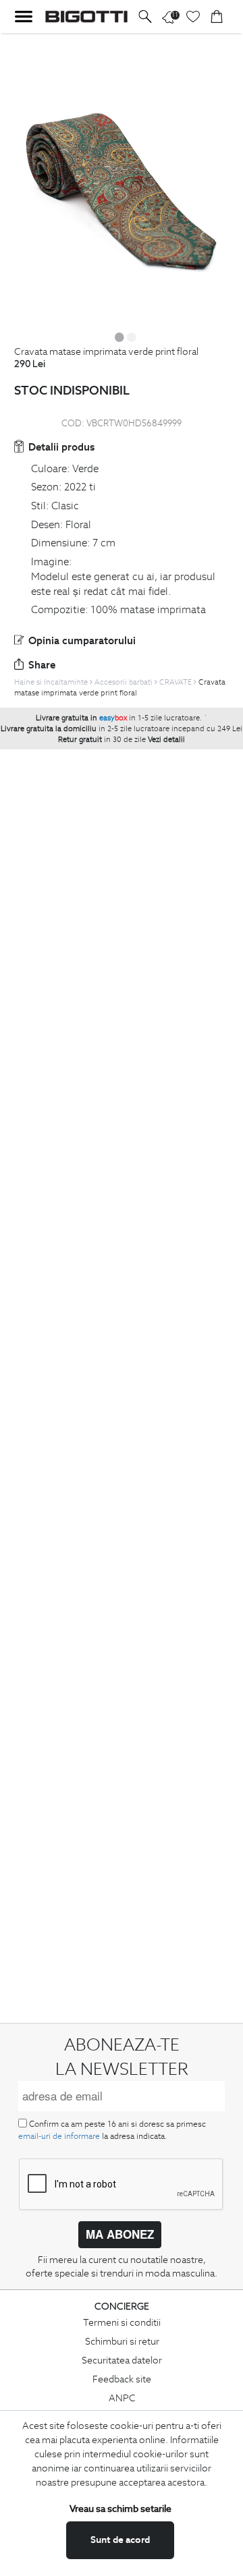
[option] (122, 180)
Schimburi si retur (122, 2341)
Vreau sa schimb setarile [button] (120, 2509)
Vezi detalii (166, 739)
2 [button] (132, 337)
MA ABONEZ (120, 2234)
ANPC (122, 2398)
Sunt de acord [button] (120, 2540)
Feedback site (122, 2379)
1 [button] (119, 337)
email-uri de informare (59, 2136)
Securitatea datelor (122, 2360)
